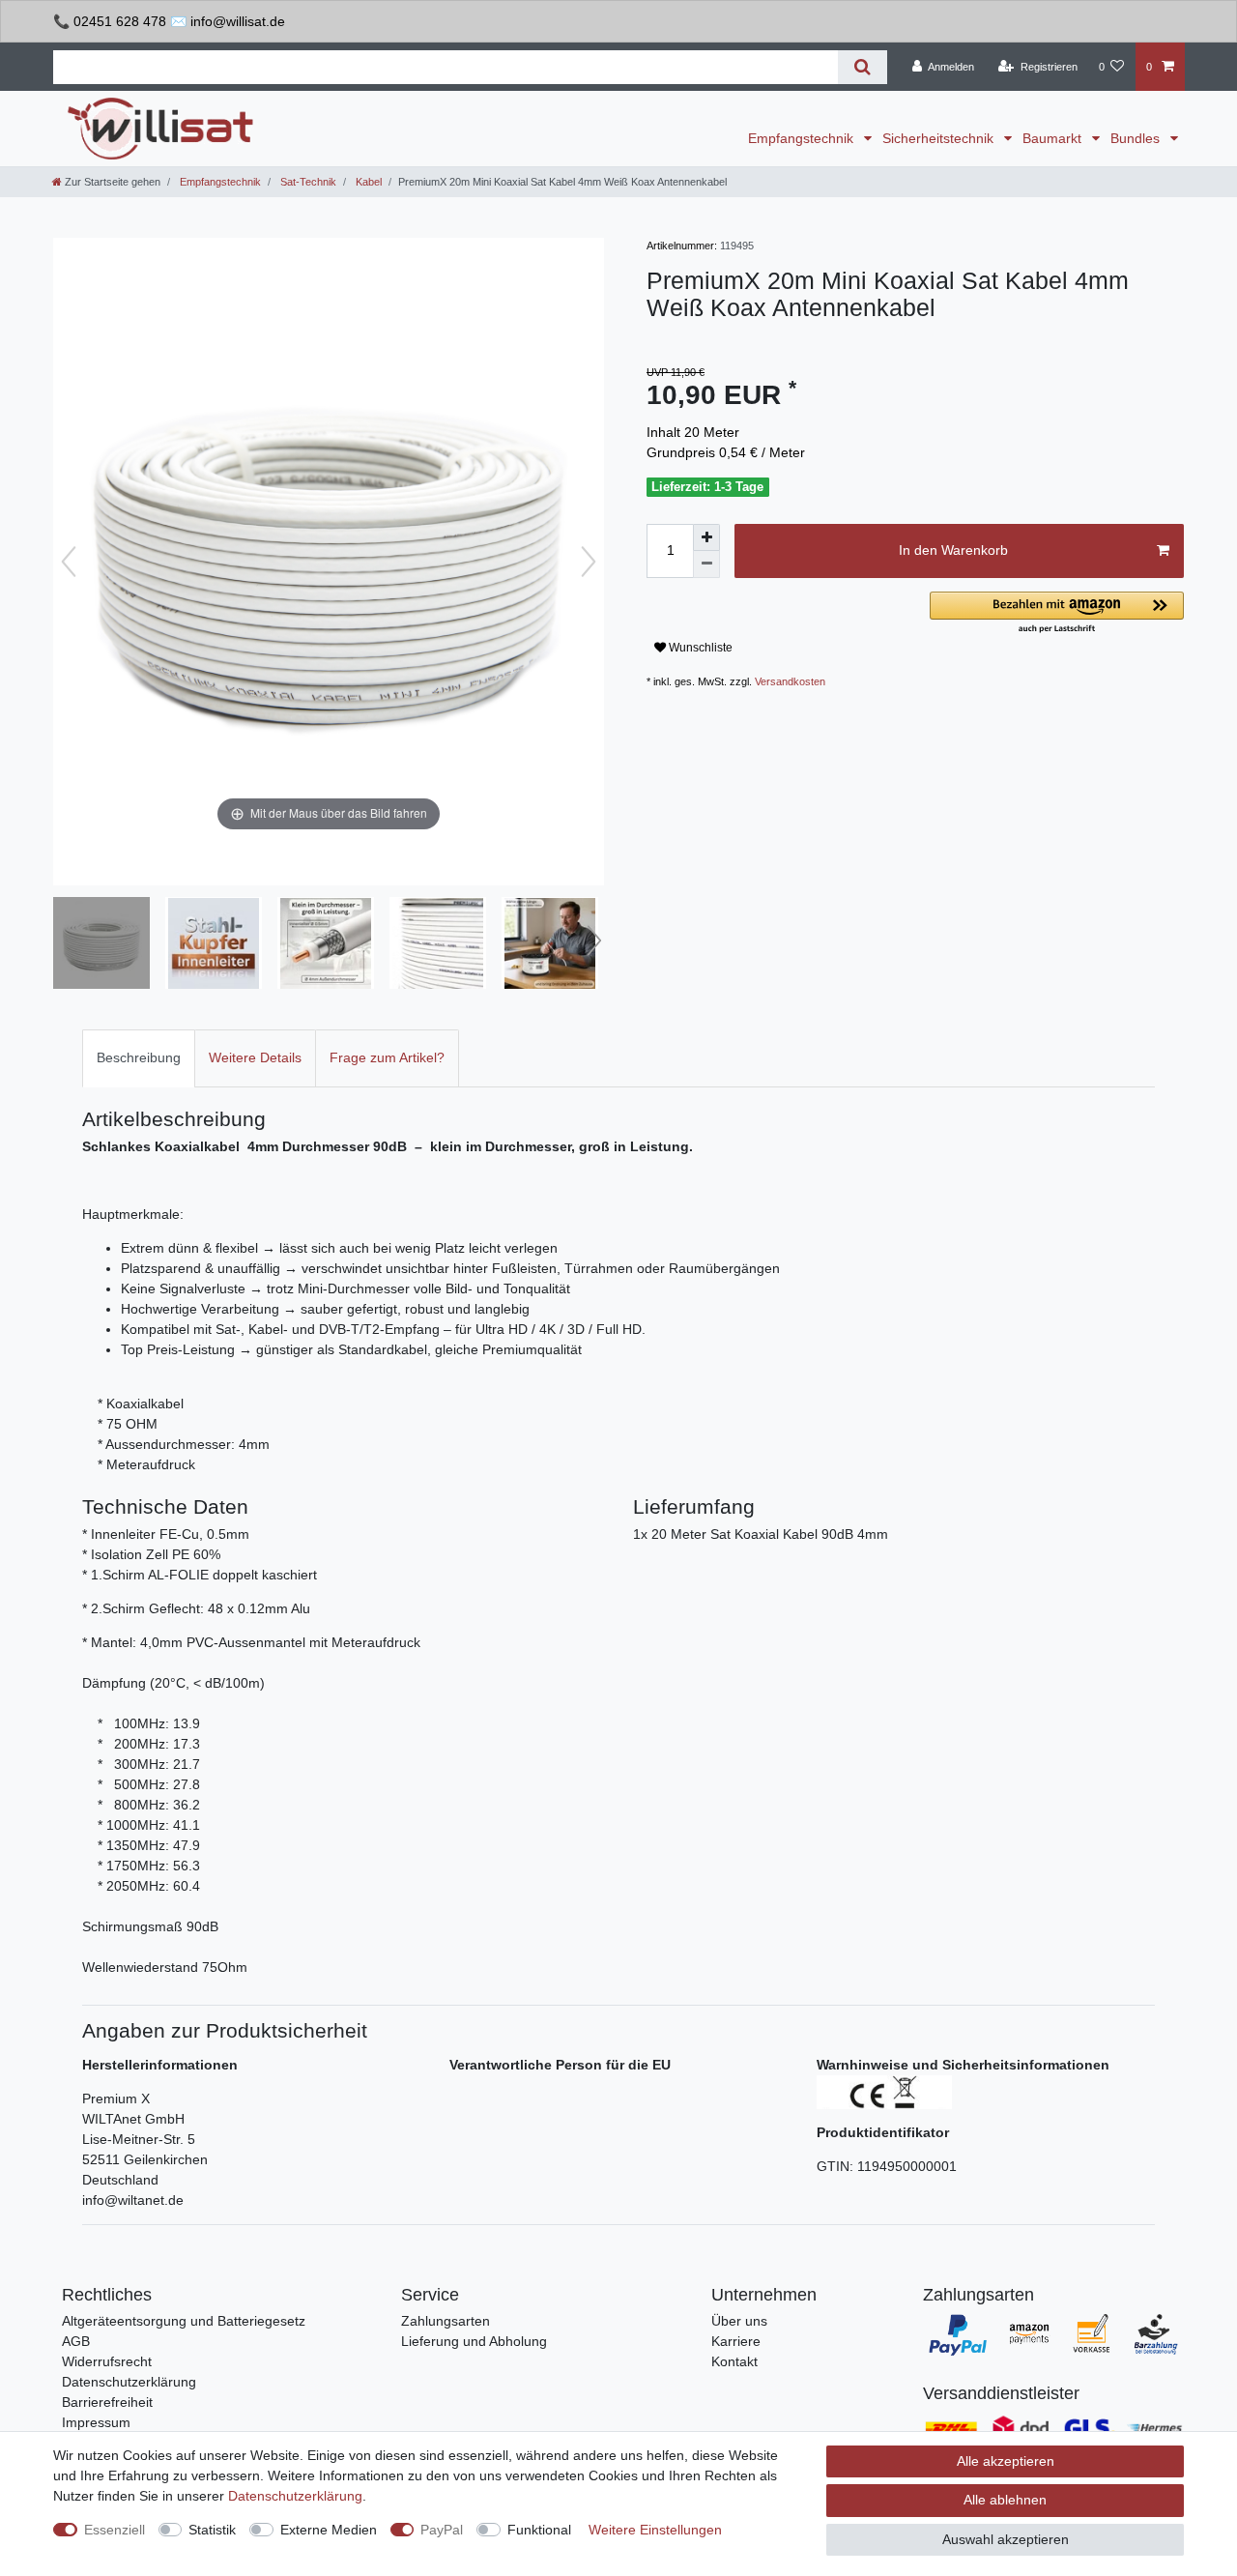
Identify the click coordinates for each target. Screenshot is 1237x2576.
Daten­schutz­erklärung (295, 2496)
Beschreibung (139, 1057)
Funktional (539, 2530)
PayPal (442, 2530)
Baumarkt (1054, 138)
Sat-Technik (307, 182)
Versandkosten (790, 681)
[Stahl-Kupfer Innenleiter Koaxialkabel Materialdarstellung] (214, 945)
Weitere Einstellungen (655, 2530)
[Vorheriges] (69, 562)
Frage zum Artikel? (387, 1057)
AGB (76, 2341)
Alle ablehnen (1005, 2500)
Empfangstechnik (803, 138)
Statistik (212, 2530)
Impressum (96, 2422)
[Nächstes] (589, 562)
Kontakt (734, 2361)
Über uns (739, 2321)
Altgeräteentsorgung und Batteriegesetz (184, 2321)
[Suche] (863, 67)
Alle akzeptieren (1006, 2461)
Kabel (367, 182)
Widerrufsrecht (107, 2361)
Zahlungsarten (446, 2321)
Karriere (736, 2341)
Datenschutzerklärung (129, 2382)
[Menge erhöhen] (706, 537)
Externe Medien (329, 2530)
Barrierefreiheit (107, 2402)
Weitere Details (255, 1057)
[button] (1057, 613)
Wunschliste (699, 648)
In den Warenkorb (953, 550)
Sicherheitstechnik (940, 138)
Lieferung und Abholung (474, 2341)
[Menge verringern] (706, 564)
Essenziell (115, 2530)
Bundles (1137, 138)
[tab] (139, 1058)
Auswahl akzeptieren (1006, 2539)
